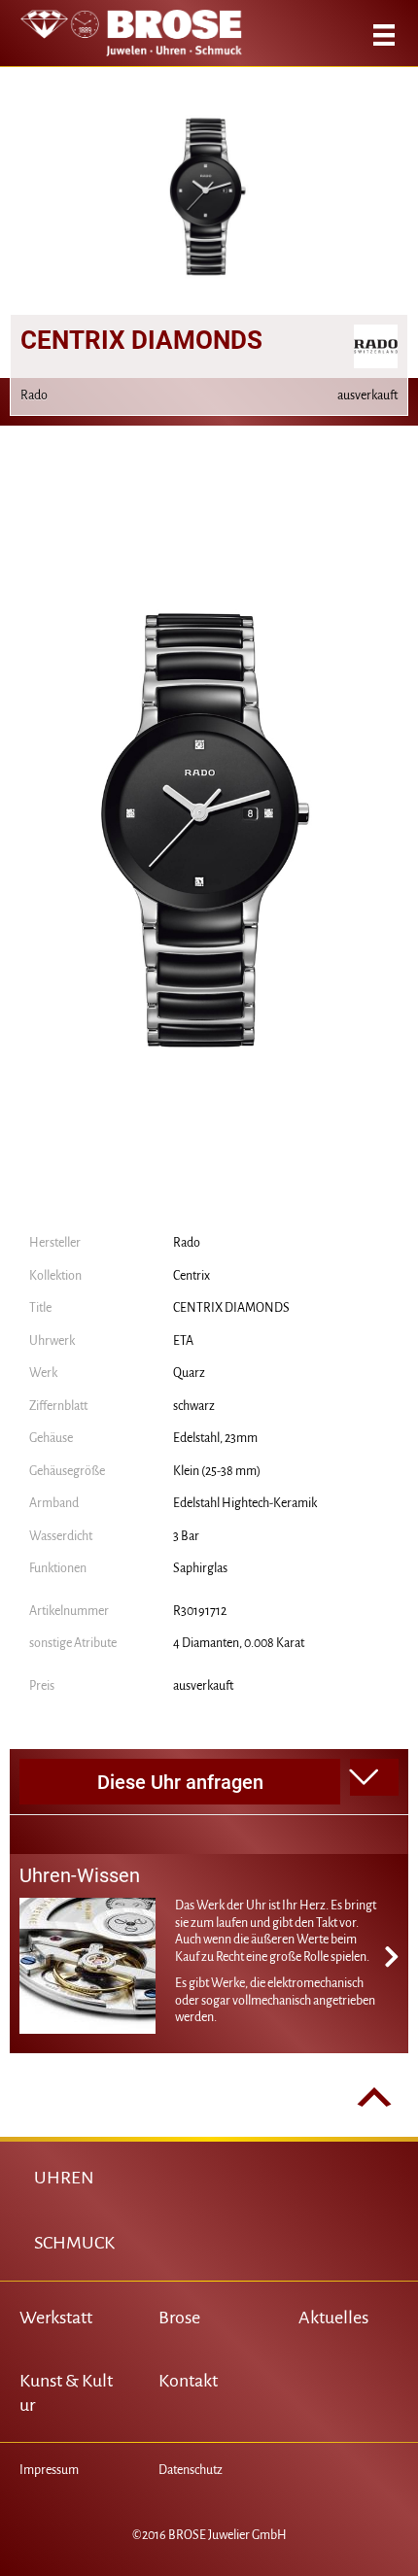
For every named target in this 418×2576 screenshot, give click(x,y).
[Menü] (384, 35)
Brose (179, 2318)
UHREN (64, 2178)
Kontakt (188, 2381)
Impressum (49, 2470)
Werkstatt (56, 2318)
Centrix (192, 1276)
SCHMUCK (74, 2243)
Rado (187, 1243)
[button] (374, 1777)
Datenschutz (191, 2470)
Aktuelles (333, 2318)
